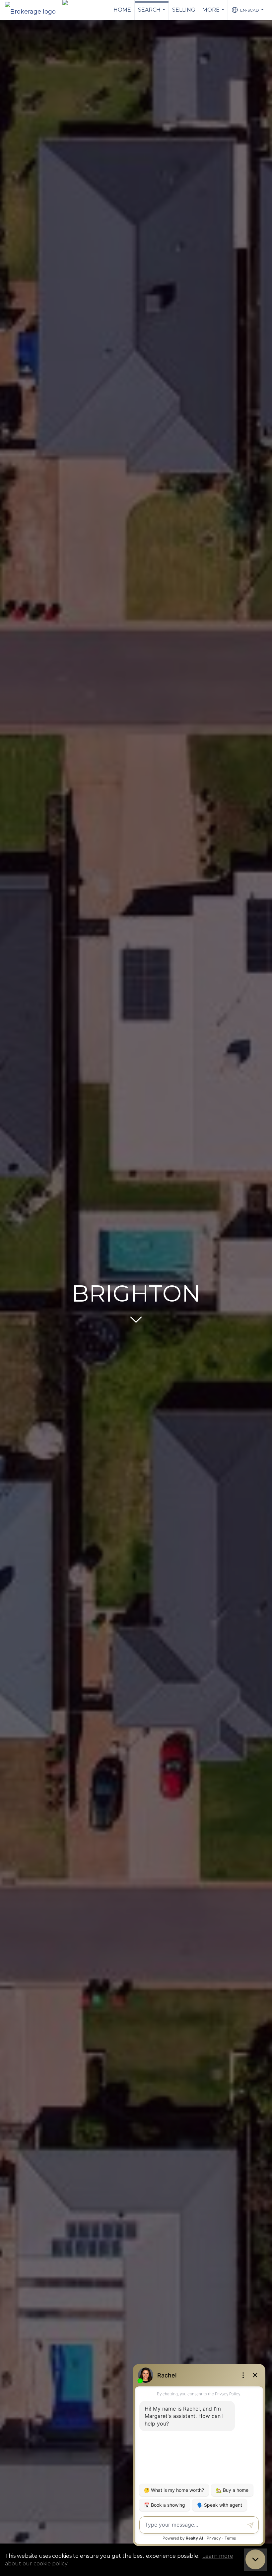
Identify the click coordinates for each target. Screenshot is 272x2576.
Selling (184, 10)
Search (152, 13)
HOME (122, 10)
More (214, 13)
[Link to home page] (34, 10)
